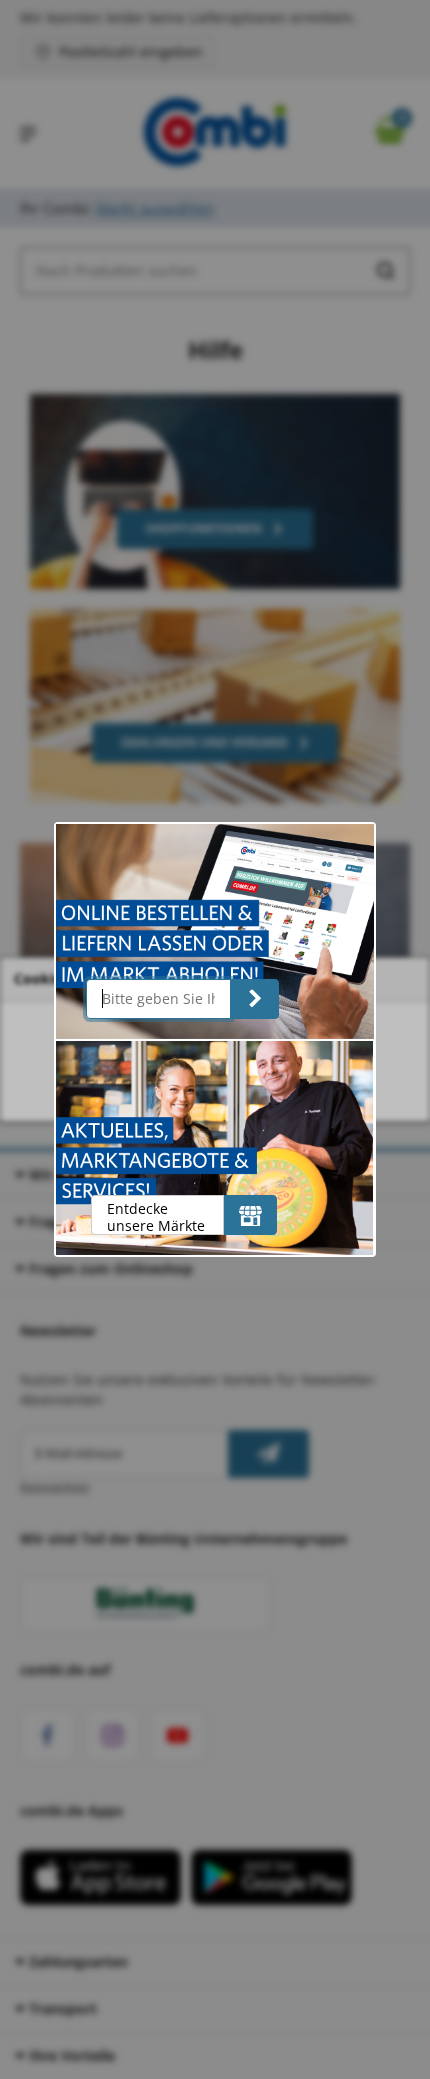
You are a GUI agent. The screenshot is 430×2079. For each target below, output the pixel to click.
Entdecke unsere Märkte (156, 1216)
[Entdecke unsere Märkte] (250, 1215)
